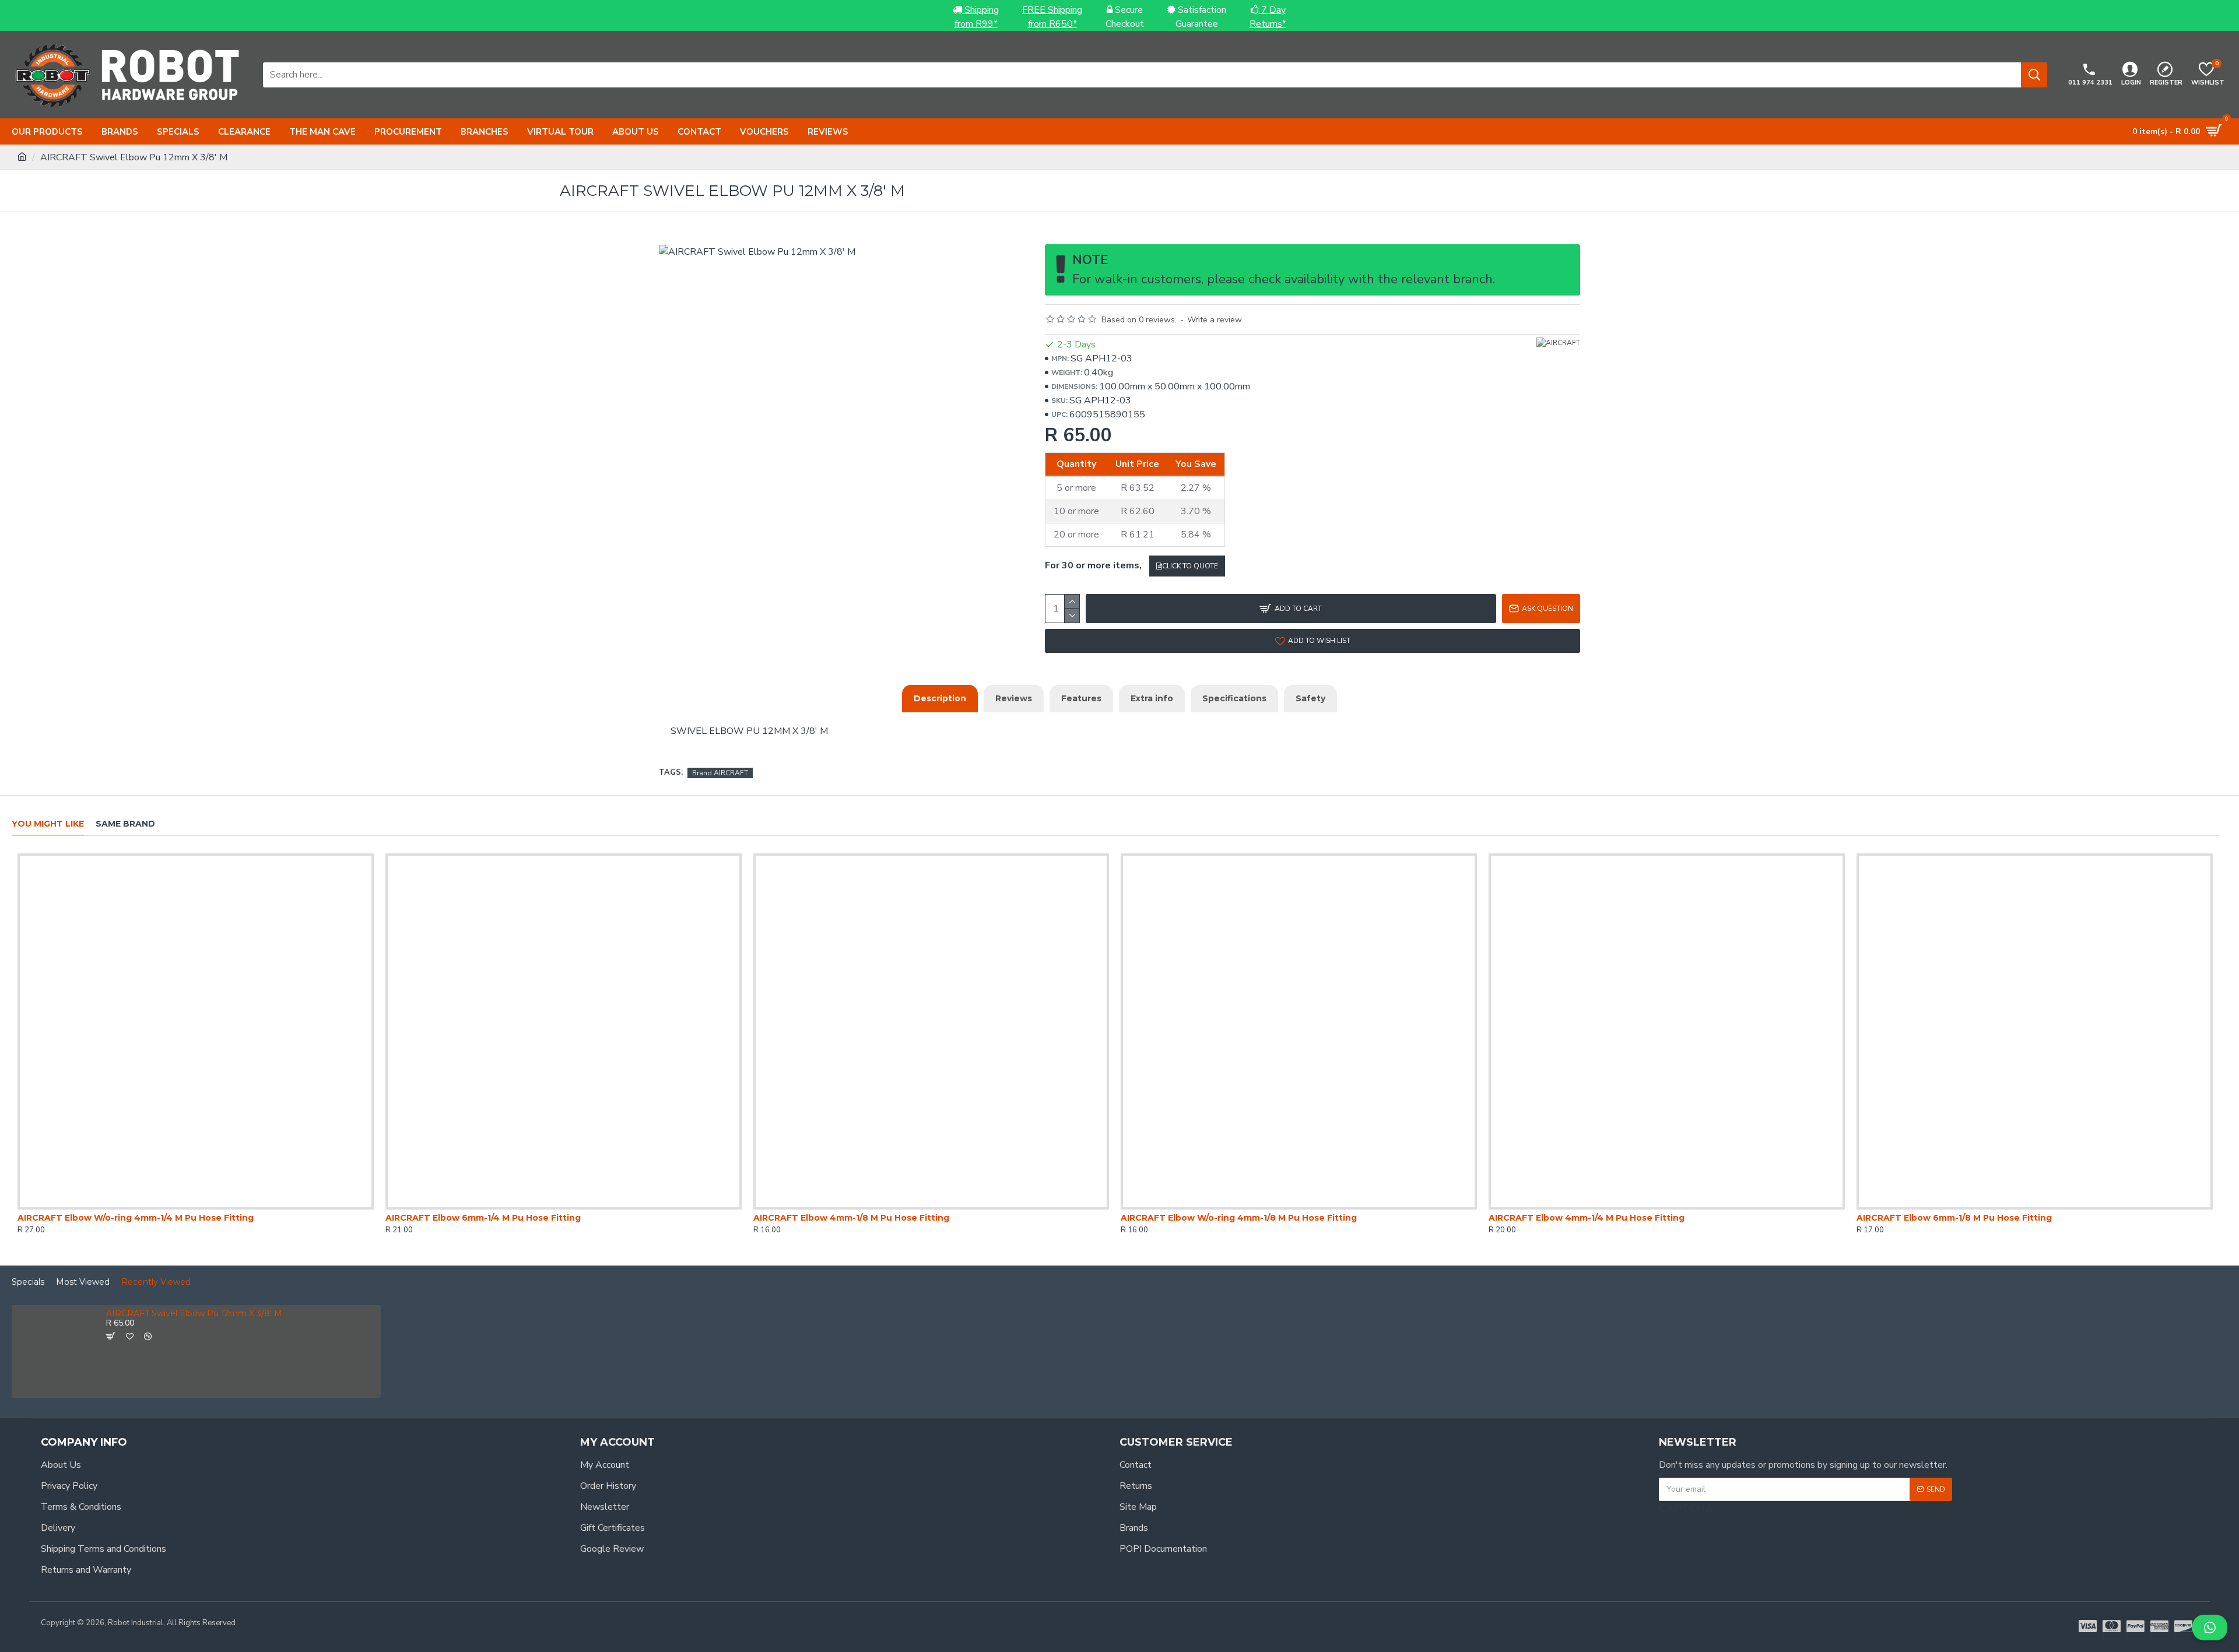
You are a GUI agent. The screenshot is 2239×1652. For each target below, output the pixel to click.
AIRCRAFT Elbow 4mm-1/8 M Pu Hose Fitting (851, 1218)
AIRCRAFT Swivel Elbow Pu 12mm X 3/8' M (194, 1314)
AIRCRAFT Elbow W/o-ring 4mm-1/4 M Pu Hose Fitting (136, 1218)
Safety (1310, 698)
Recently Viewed (156, 1282)
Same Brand (125, 824)
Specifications (1234, 698)
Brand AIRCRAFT (720, 773)
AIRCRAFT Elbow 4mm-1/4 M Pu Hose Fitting (1587, 1218)
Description (940, 698)
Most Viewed (83, 1282)
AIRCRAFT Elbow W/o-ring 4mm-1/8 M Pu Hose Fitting (1239, 1218)
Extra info (1152, 698)
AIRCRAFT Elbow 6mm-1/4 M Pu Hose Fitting (483, 1218)
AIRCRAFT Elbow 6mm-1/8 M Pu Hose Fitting (1954, 1218)
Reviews (1014, 698)
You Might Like (48, 824)
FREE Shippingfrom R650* (1052, 17)
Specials (28, 1282)
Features (1081, 698)
